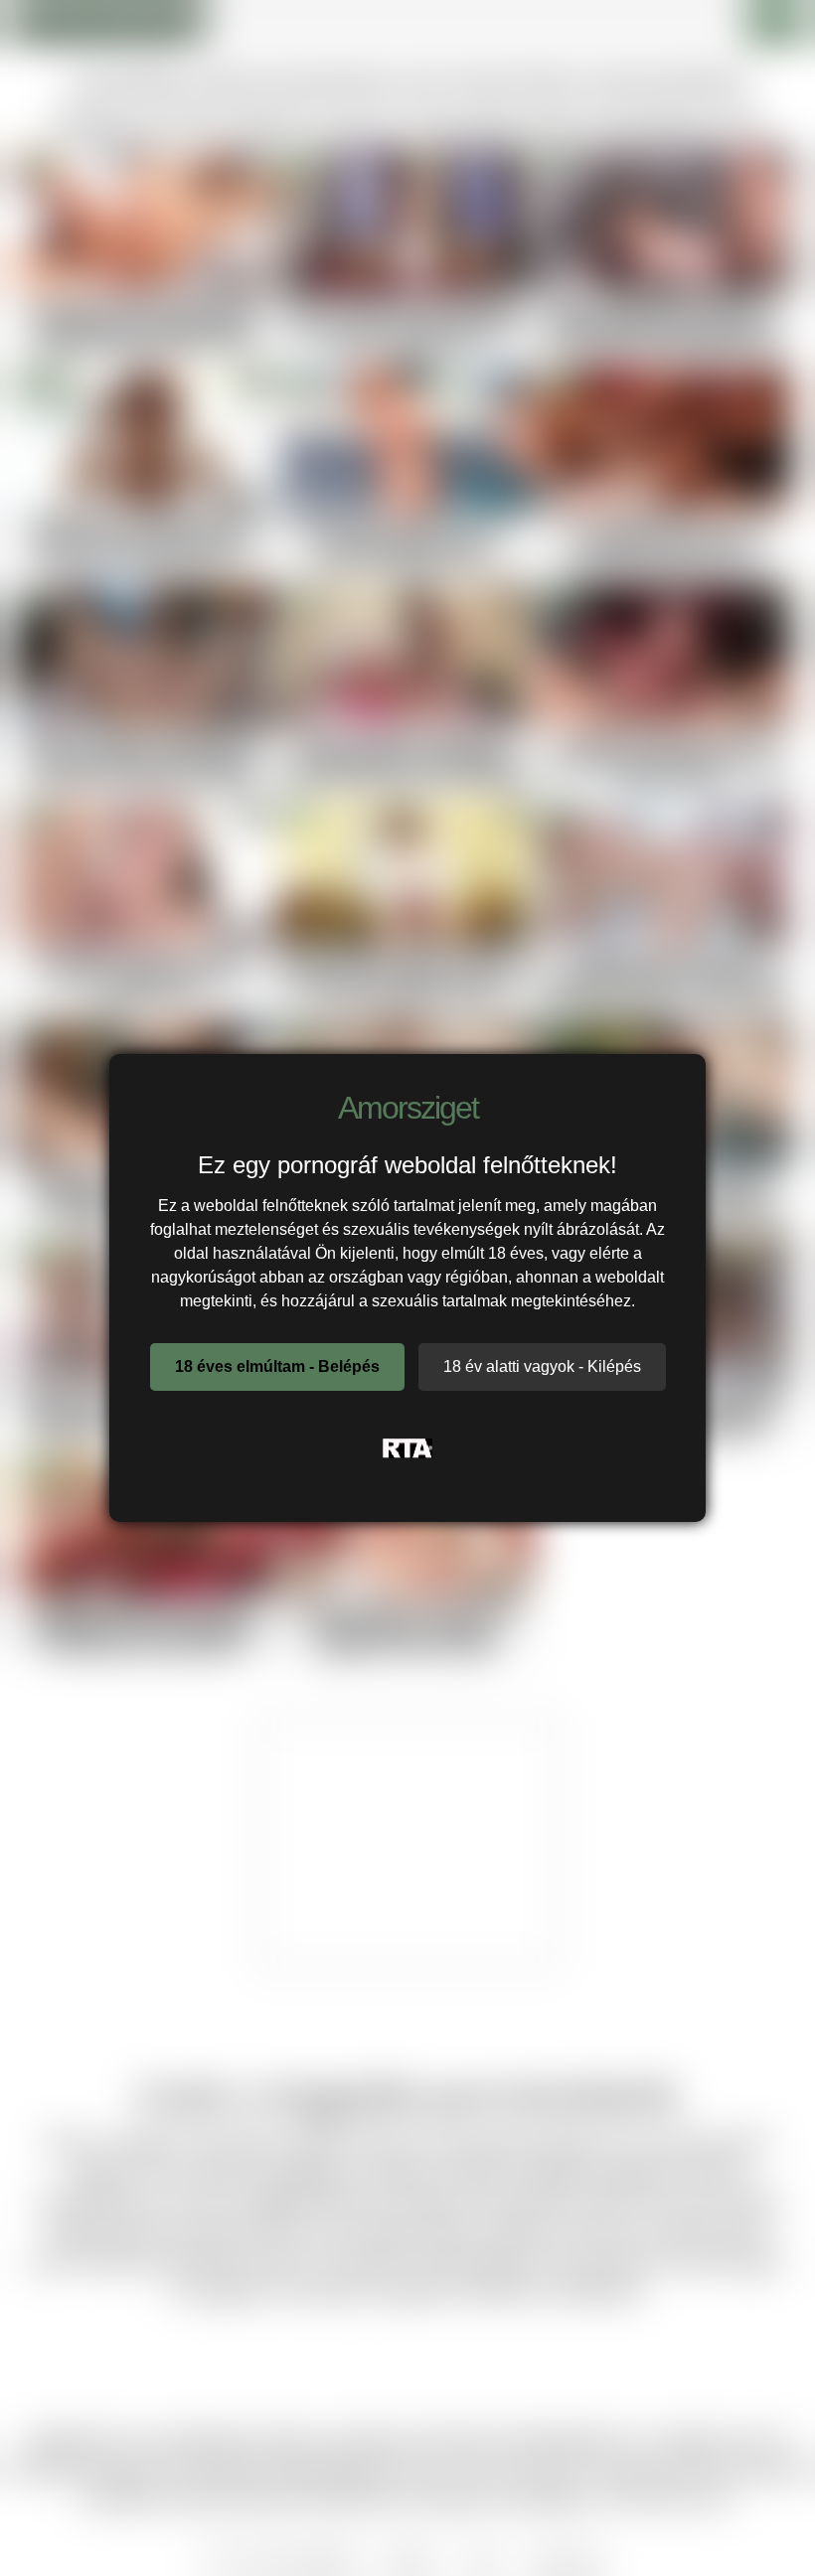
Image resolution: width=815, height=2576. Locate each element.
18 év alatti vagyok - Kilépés (542, 1366)
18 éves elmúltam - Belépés (277, 1366)
